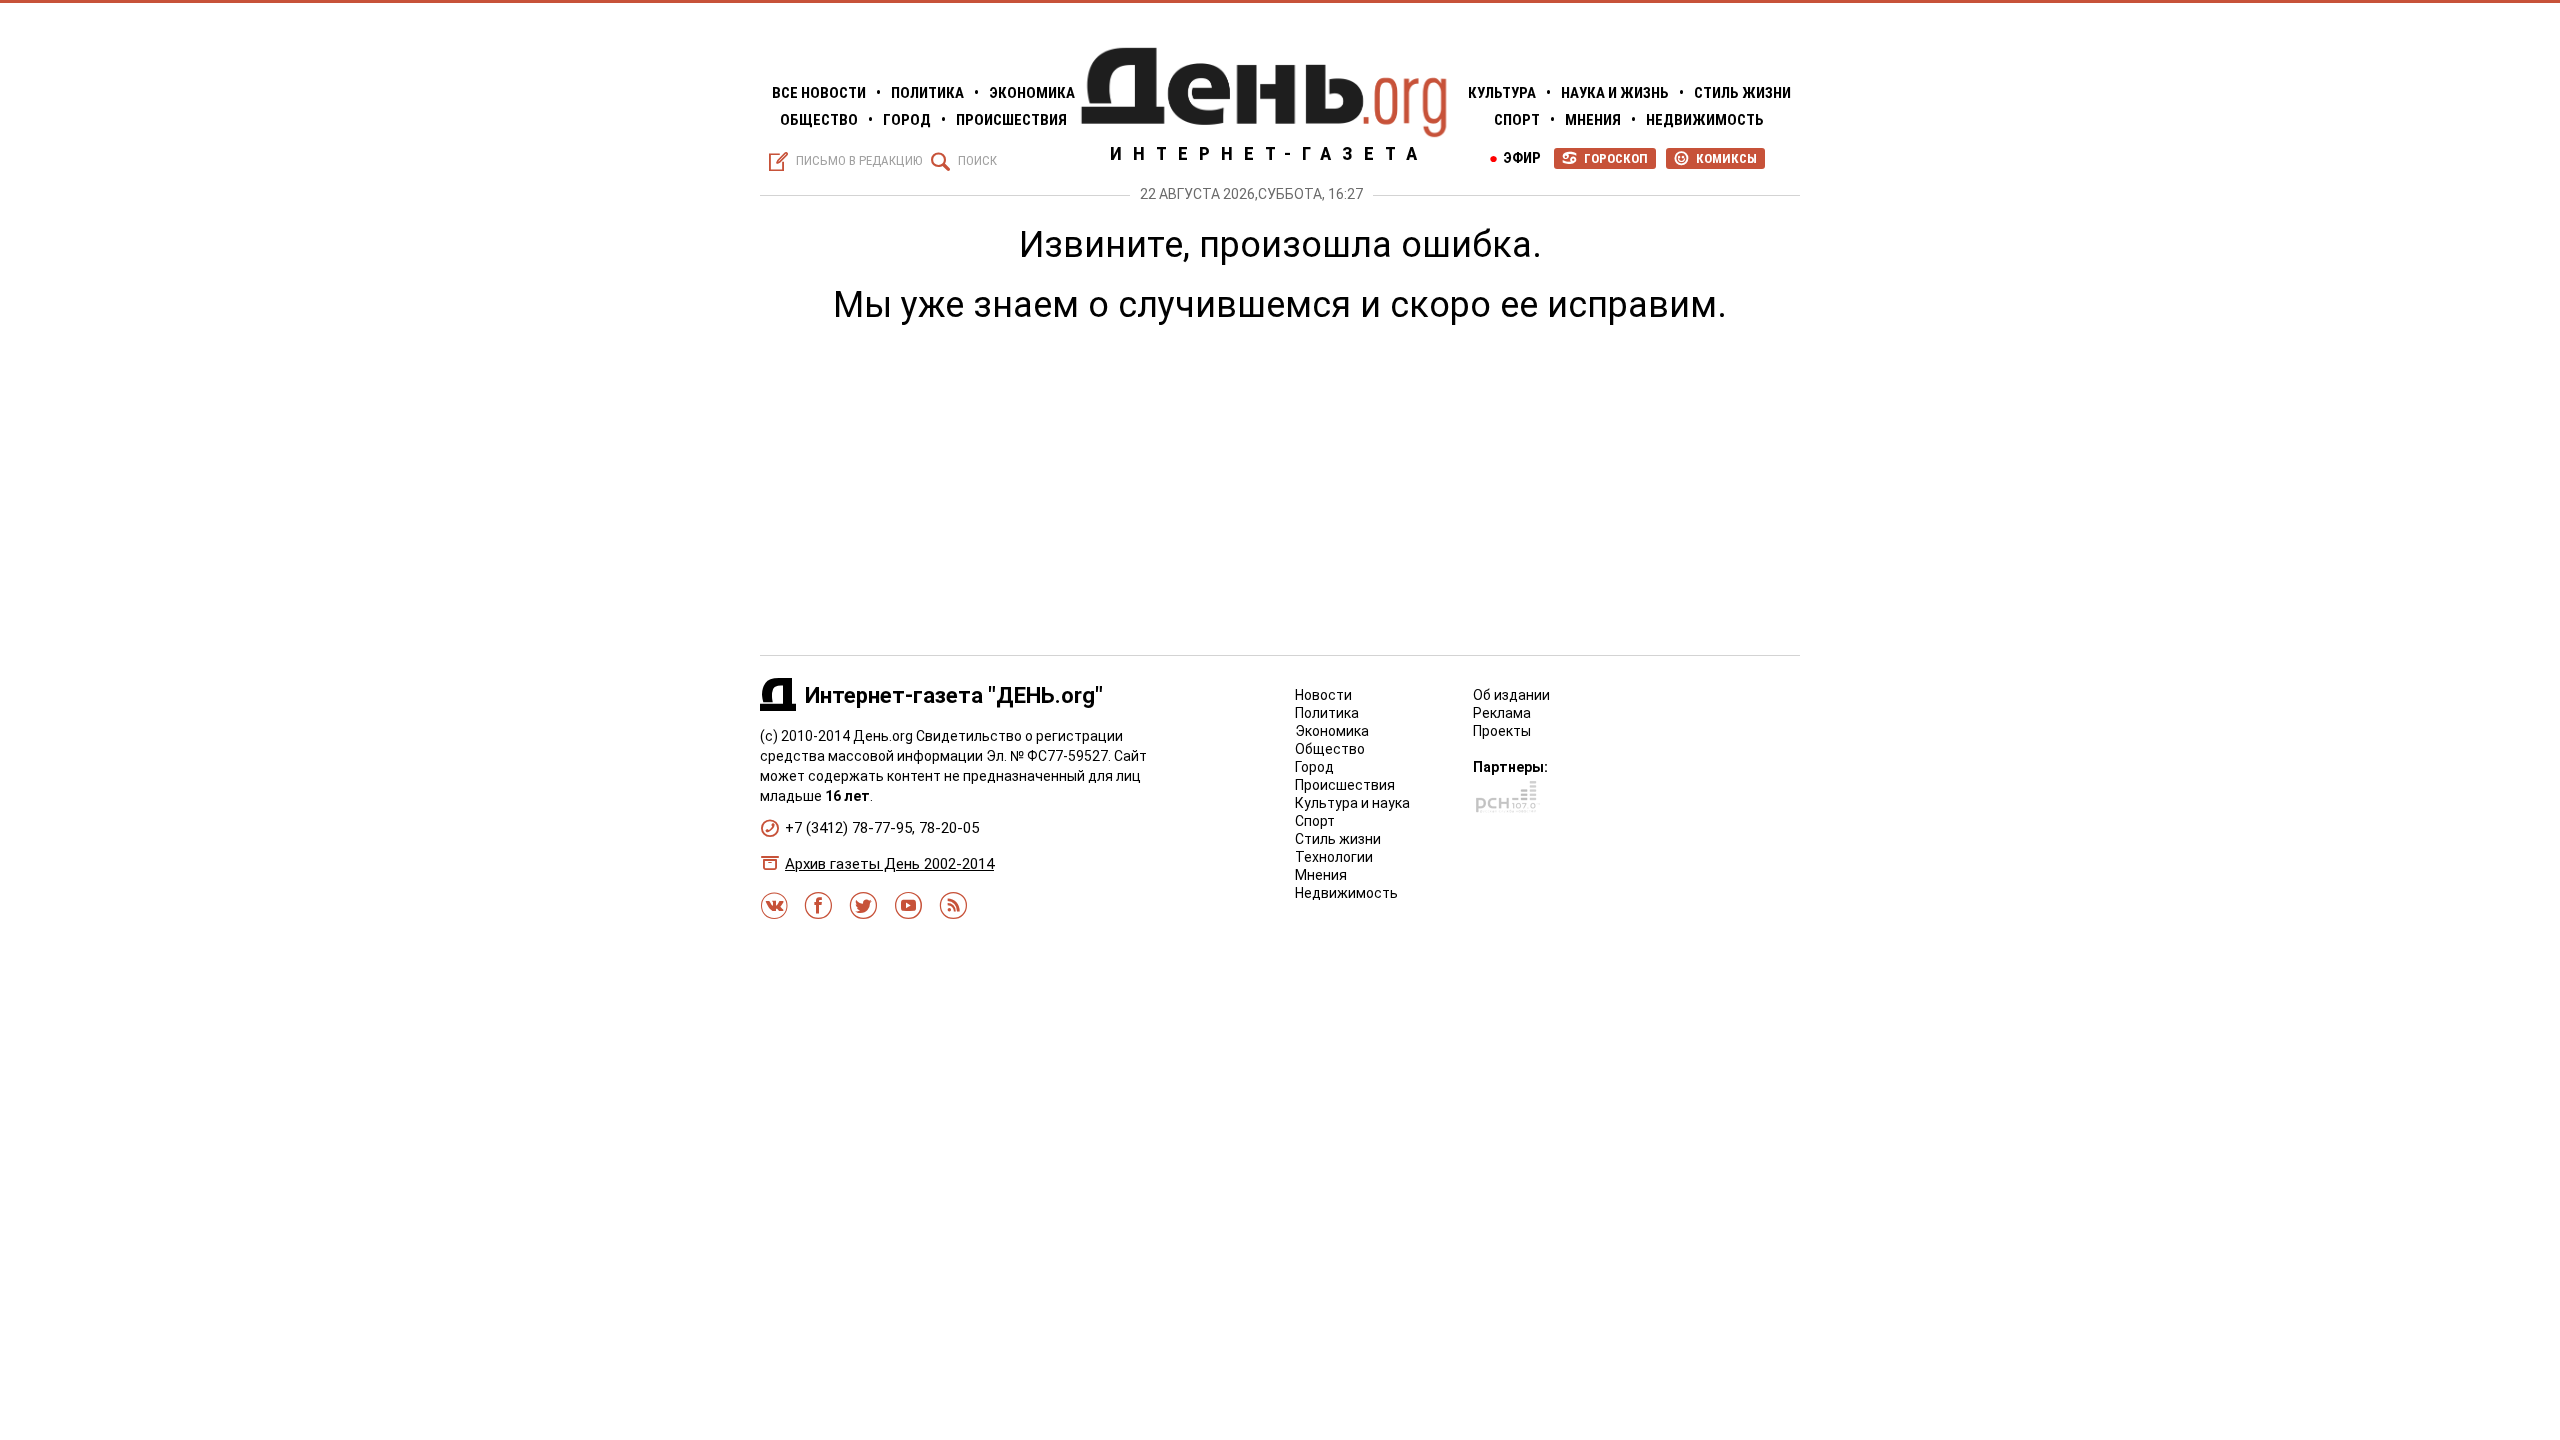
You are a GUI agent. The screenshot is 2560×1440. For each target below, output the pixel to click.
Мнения (1593, 120)
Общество (819, 120)
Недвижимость (1705, 120)
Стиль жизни (1742, 93)
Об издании (1511, 695)
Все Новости (819, 93)
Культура (1502, 93)
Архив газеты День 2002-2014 (889, 864)
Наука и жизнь (1615, 93)
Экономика (1032, 93)
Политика (927, 93)
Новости (1323, 695)
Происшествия (1011, 120)
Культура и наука (1352, 803)
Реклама (1502, 713)
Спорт (1517, 120)
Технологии (1334, 857)
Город (907, 120)
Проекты (1502, 731)
